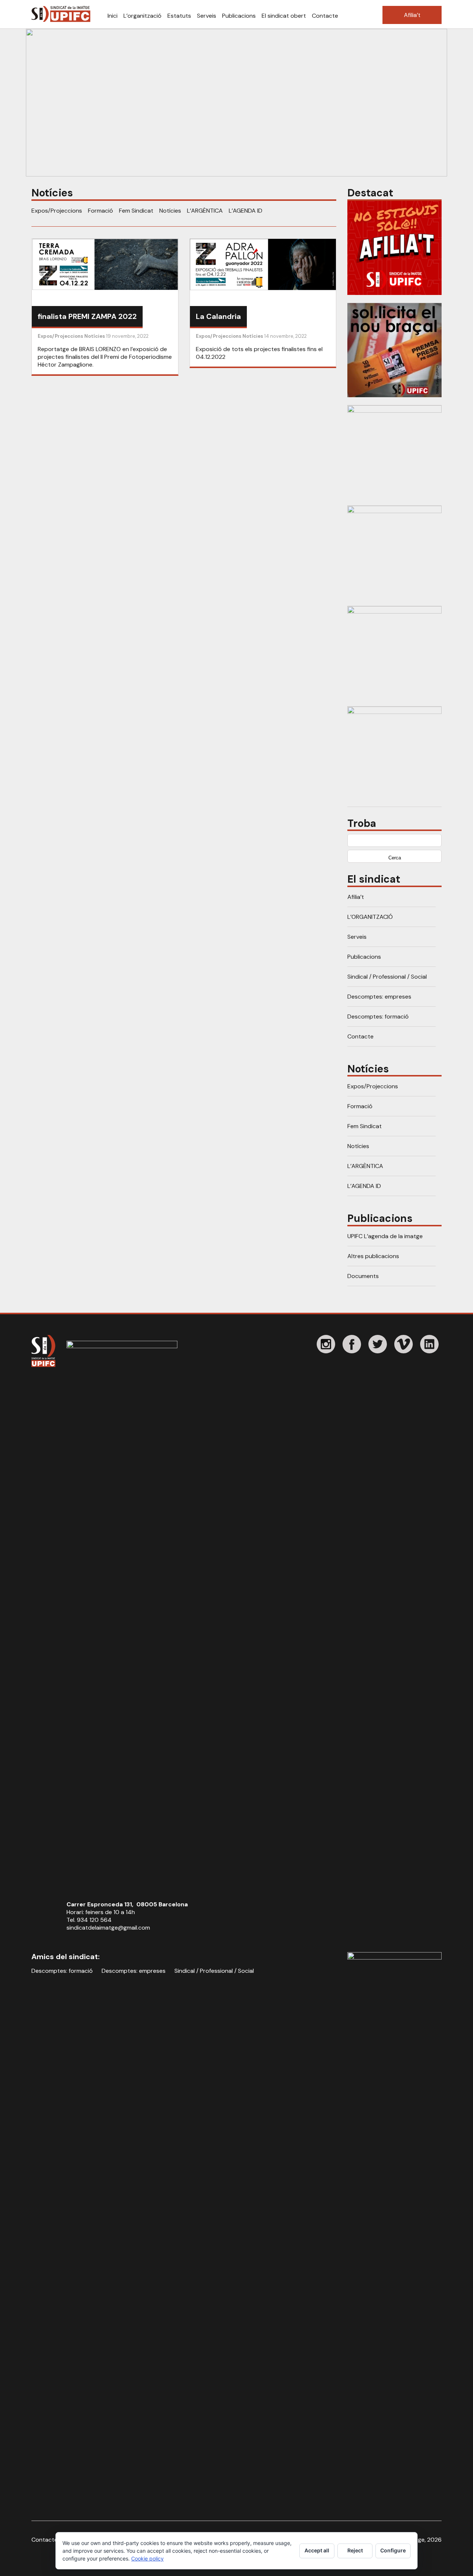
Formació (101, 211)
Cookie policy (147, 2558)
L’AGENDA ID (246, 211)
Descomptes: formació (378, 1016)
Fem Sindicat (136, 211)
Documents (363, 1276)
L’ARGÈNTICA (205, 211)
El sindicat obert (284, 16)
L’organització (142, 16)
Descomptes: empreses (379, 997)
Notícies (170, 211)
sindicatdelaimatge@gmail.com (108, 1928)
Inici (113, 16)
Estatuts (179, 16)
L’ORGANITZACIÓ (370, 917)
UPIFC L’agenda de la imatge (385, 1236)
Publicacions (239, 16)
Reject (355, 2550)
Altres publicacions (373, 1256)
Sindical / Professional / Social (387, 977)
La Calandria (218, 316)
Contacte (325, 16)
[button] (236, 103)
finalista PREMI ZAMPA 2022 (87, 316)
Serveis (207, 16)
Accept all (317, 2550)
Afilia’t (412, 15)
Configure (393, 2550)
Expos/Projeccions (57, 211)
